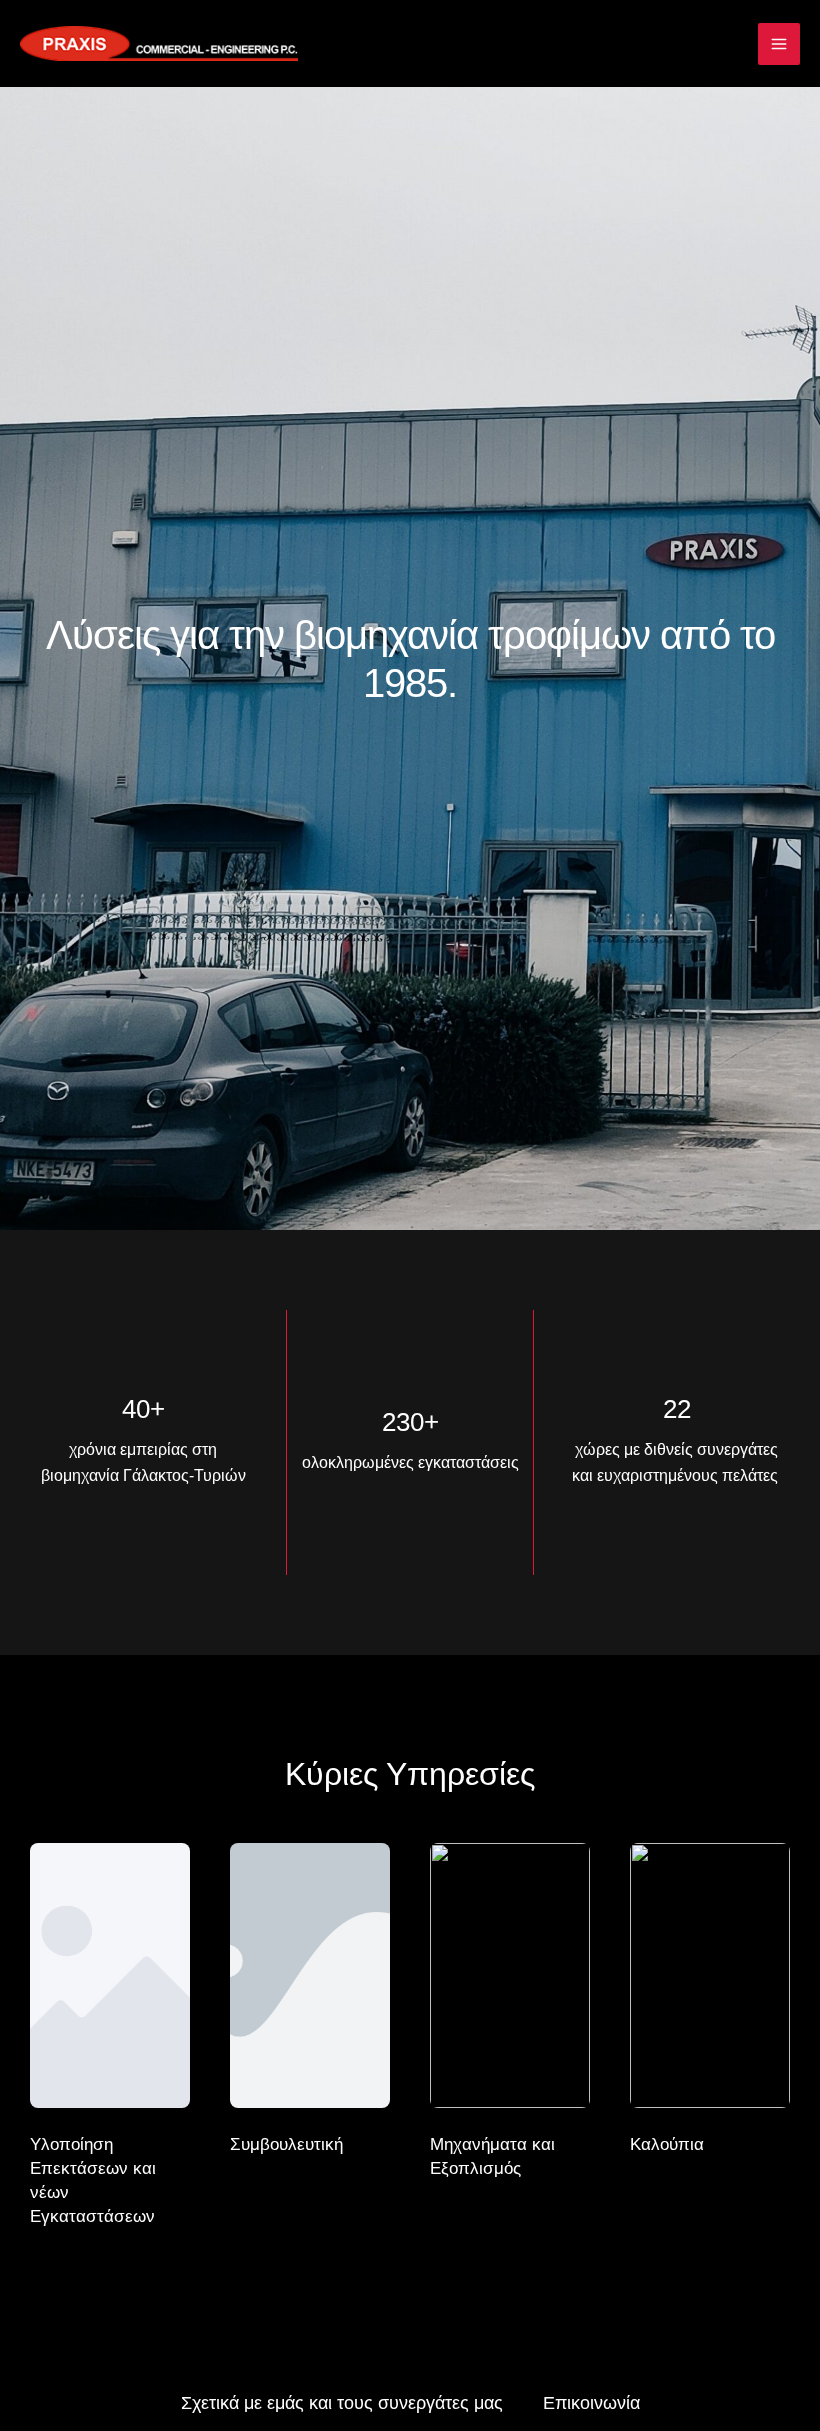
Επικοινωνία (591, 2403)
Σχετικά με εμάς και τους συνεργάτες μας (342, 2403)
